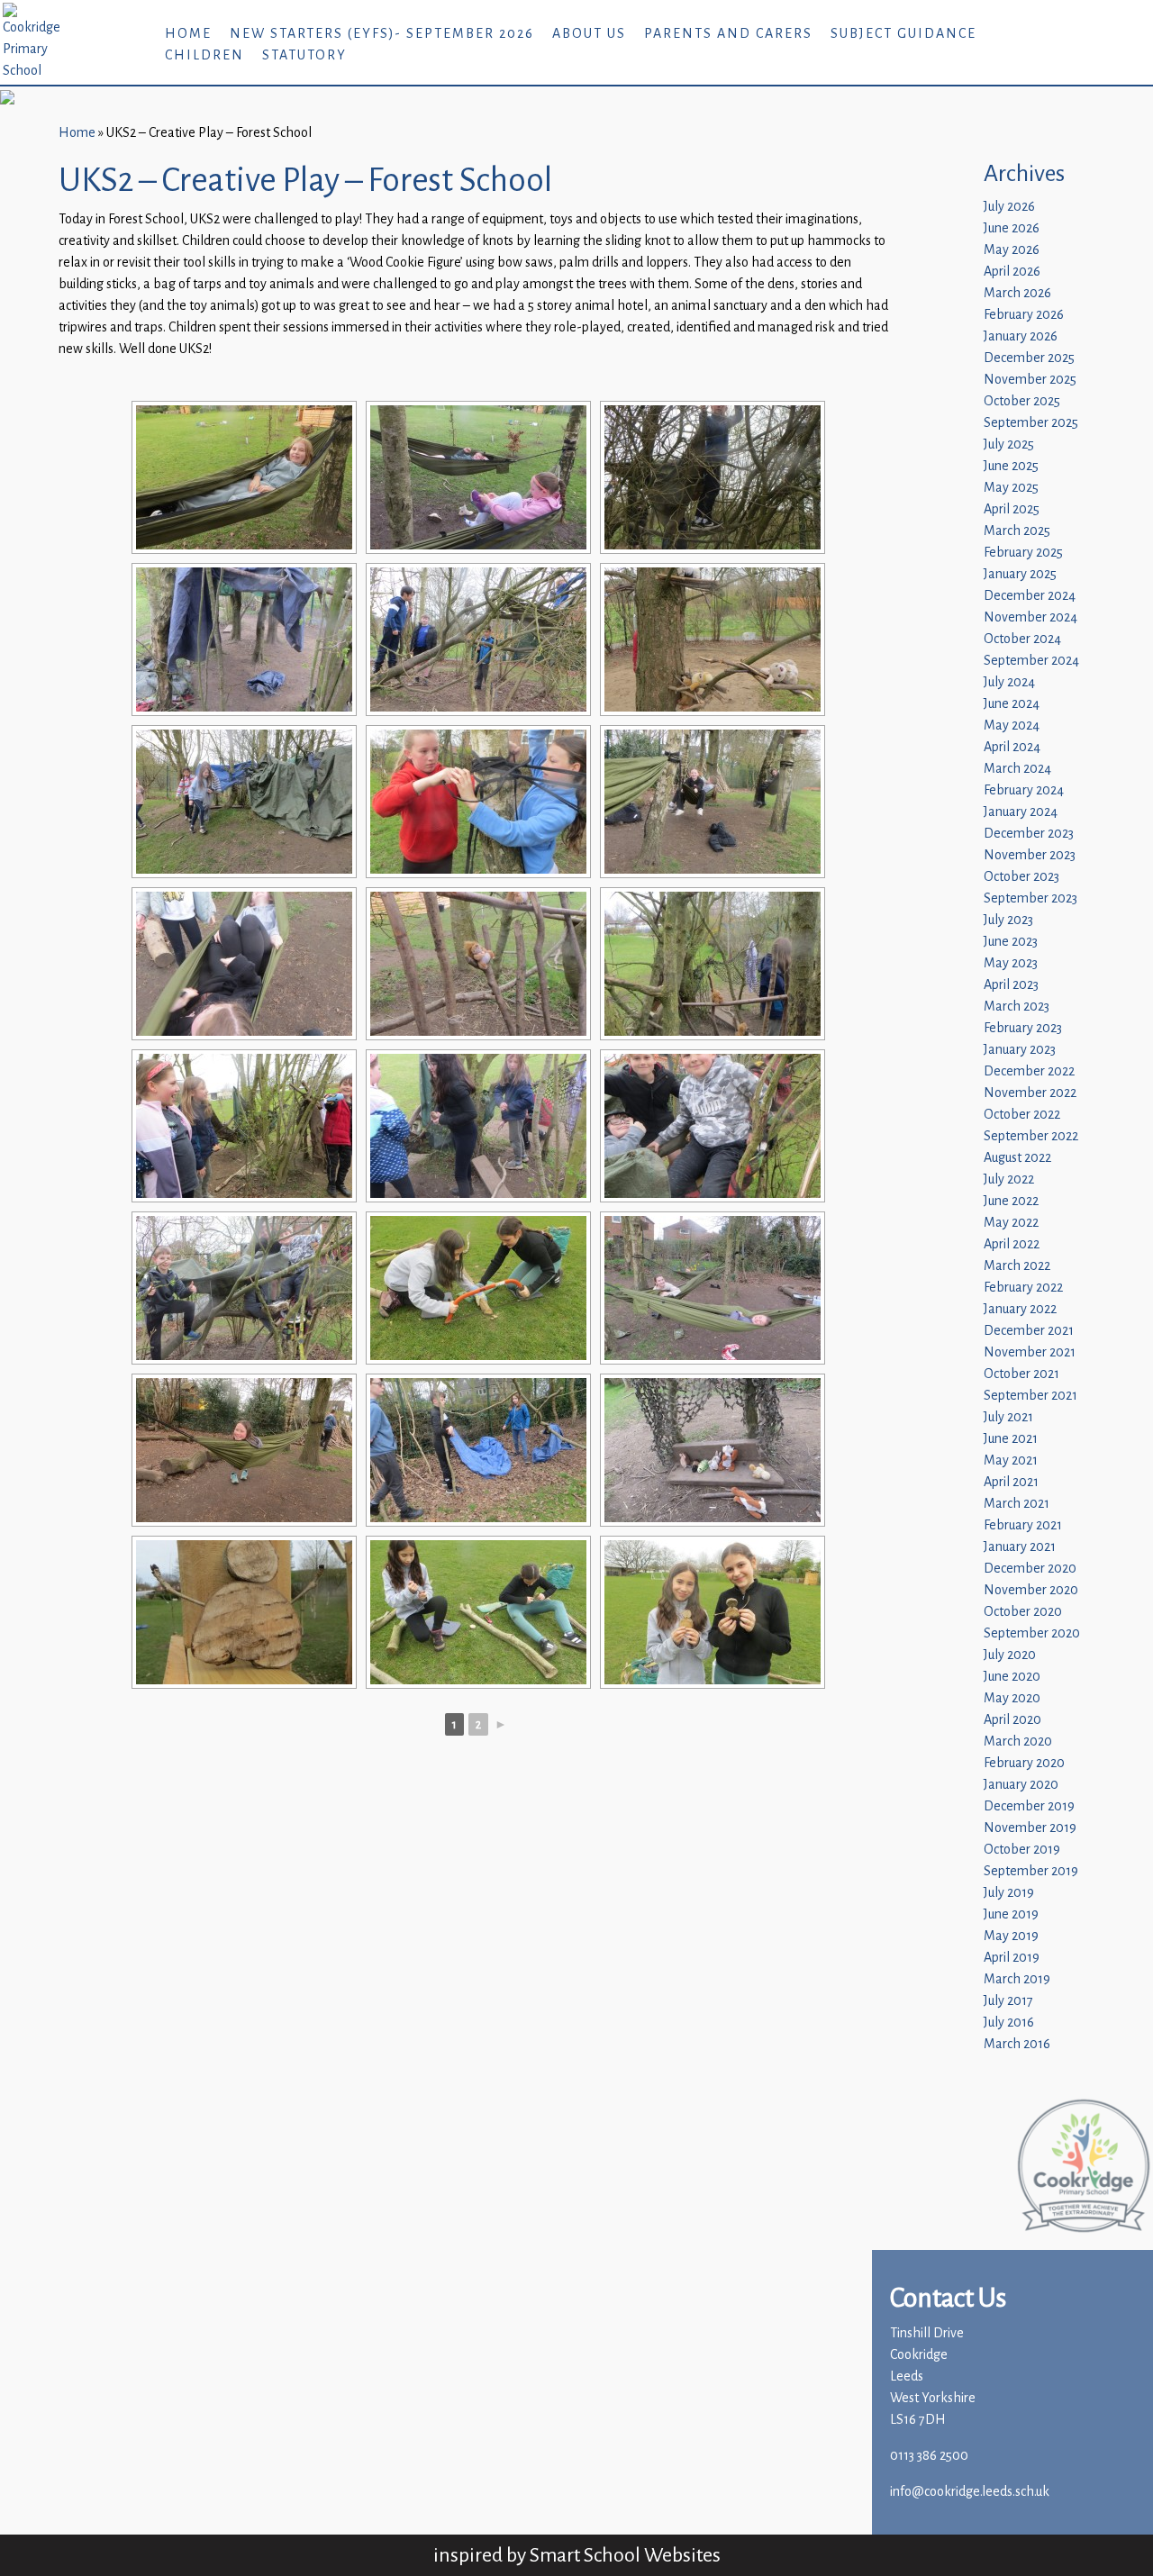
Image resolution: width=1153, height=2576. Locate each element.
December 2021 (1029, 1331)
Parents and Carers (728, 34)
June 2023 (1011, 942)
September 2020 (1032, 1633)
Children (204, 55)
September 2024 (1031, 661)
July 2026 (1009, 207)
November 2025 (1030, 380)
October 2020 (1023, 1612)
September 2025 (1031, 423)
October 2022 (1022, 1115)
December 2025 (1029, 358)
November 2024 (1030, 617)
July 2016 (1009, 2023)
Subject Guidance (903, 34)
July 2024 (1009, 682)
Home (188, 34)
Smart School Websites (625, 2555)
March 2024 (1017, 769)
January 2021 (1020, 1547)
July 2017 (1008, 2001)
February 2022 (1023, 1288)
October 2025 (1022, 401)
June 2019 (1011, 1914)
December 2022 (1029, 1071)
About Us (589, 34)
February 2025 (1023, 553)
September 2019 (1031, 1871)
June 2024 (1012, 704)
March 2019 (1017, 1979)
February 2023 (1023, 1028)
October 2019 (1022, 1850)
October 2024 (1022, 639)
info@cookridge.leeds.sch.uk (970, 2492)
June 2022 (1011, 1201)
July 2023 (1008, 920)
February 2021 (1023, 1525)
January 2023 (1020, 1050)
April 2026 (1012, 272)
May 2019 (1011, 1936)
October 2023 (1021, 877)
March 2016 (1017, 2044)
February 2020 (1024, 1763)
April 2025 (1012, 509)
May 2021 (1011, 1460)
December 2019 (1029, 1806)
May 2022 (1011, 1223)
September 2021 (1030, 1396)
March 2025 (1017, 531)
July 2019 (1009, 1893)
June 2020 (1012, 1677)
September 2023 (1030, 898)
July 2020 (1010, 1655)
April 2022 (1012, 1244)
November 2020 (1031, 1590)
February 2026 (1024, 315)
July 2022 (1009, 1179)
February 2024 (1024, 790)
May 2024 (1012, 726)
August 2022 (1017, 1158)
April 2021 (1011, 1482)
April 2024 (1012, 747)
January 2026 (1021, 336)
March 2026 (1017, 293)
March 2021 (1017, 1504)
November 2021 (1030, 1352)
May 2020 (1012, 1698)
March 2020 (1018, 1742)
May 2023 (1011, 963)
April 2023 (1011, 985)
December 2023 (1029, 834)
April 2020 (1012, 1720)
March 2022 (1017, 1266)
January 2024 (1021, 812)
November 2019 (1030, 1828)
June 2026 (1012, 228)
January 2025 (1020, 574)
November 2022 (1030, 1093)
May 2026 (1012, 250)
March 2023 (1017, 1007)
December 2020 (1030, 1569)
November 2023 (1030, 855)
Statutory (304, 55)
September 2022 (1031, 1136)
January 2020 (1021, 1785)
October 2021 (1021, 1374)
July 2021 (1008, 1417)
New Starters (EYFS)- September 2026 (382, 34)
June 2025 (1011, 466)
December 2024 (1030, 596)
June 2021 (1011, 1439)
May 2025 (1011, 488)
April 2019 (1012, 1958)
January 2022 (1020, 1309)
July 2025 (1009, 444)
